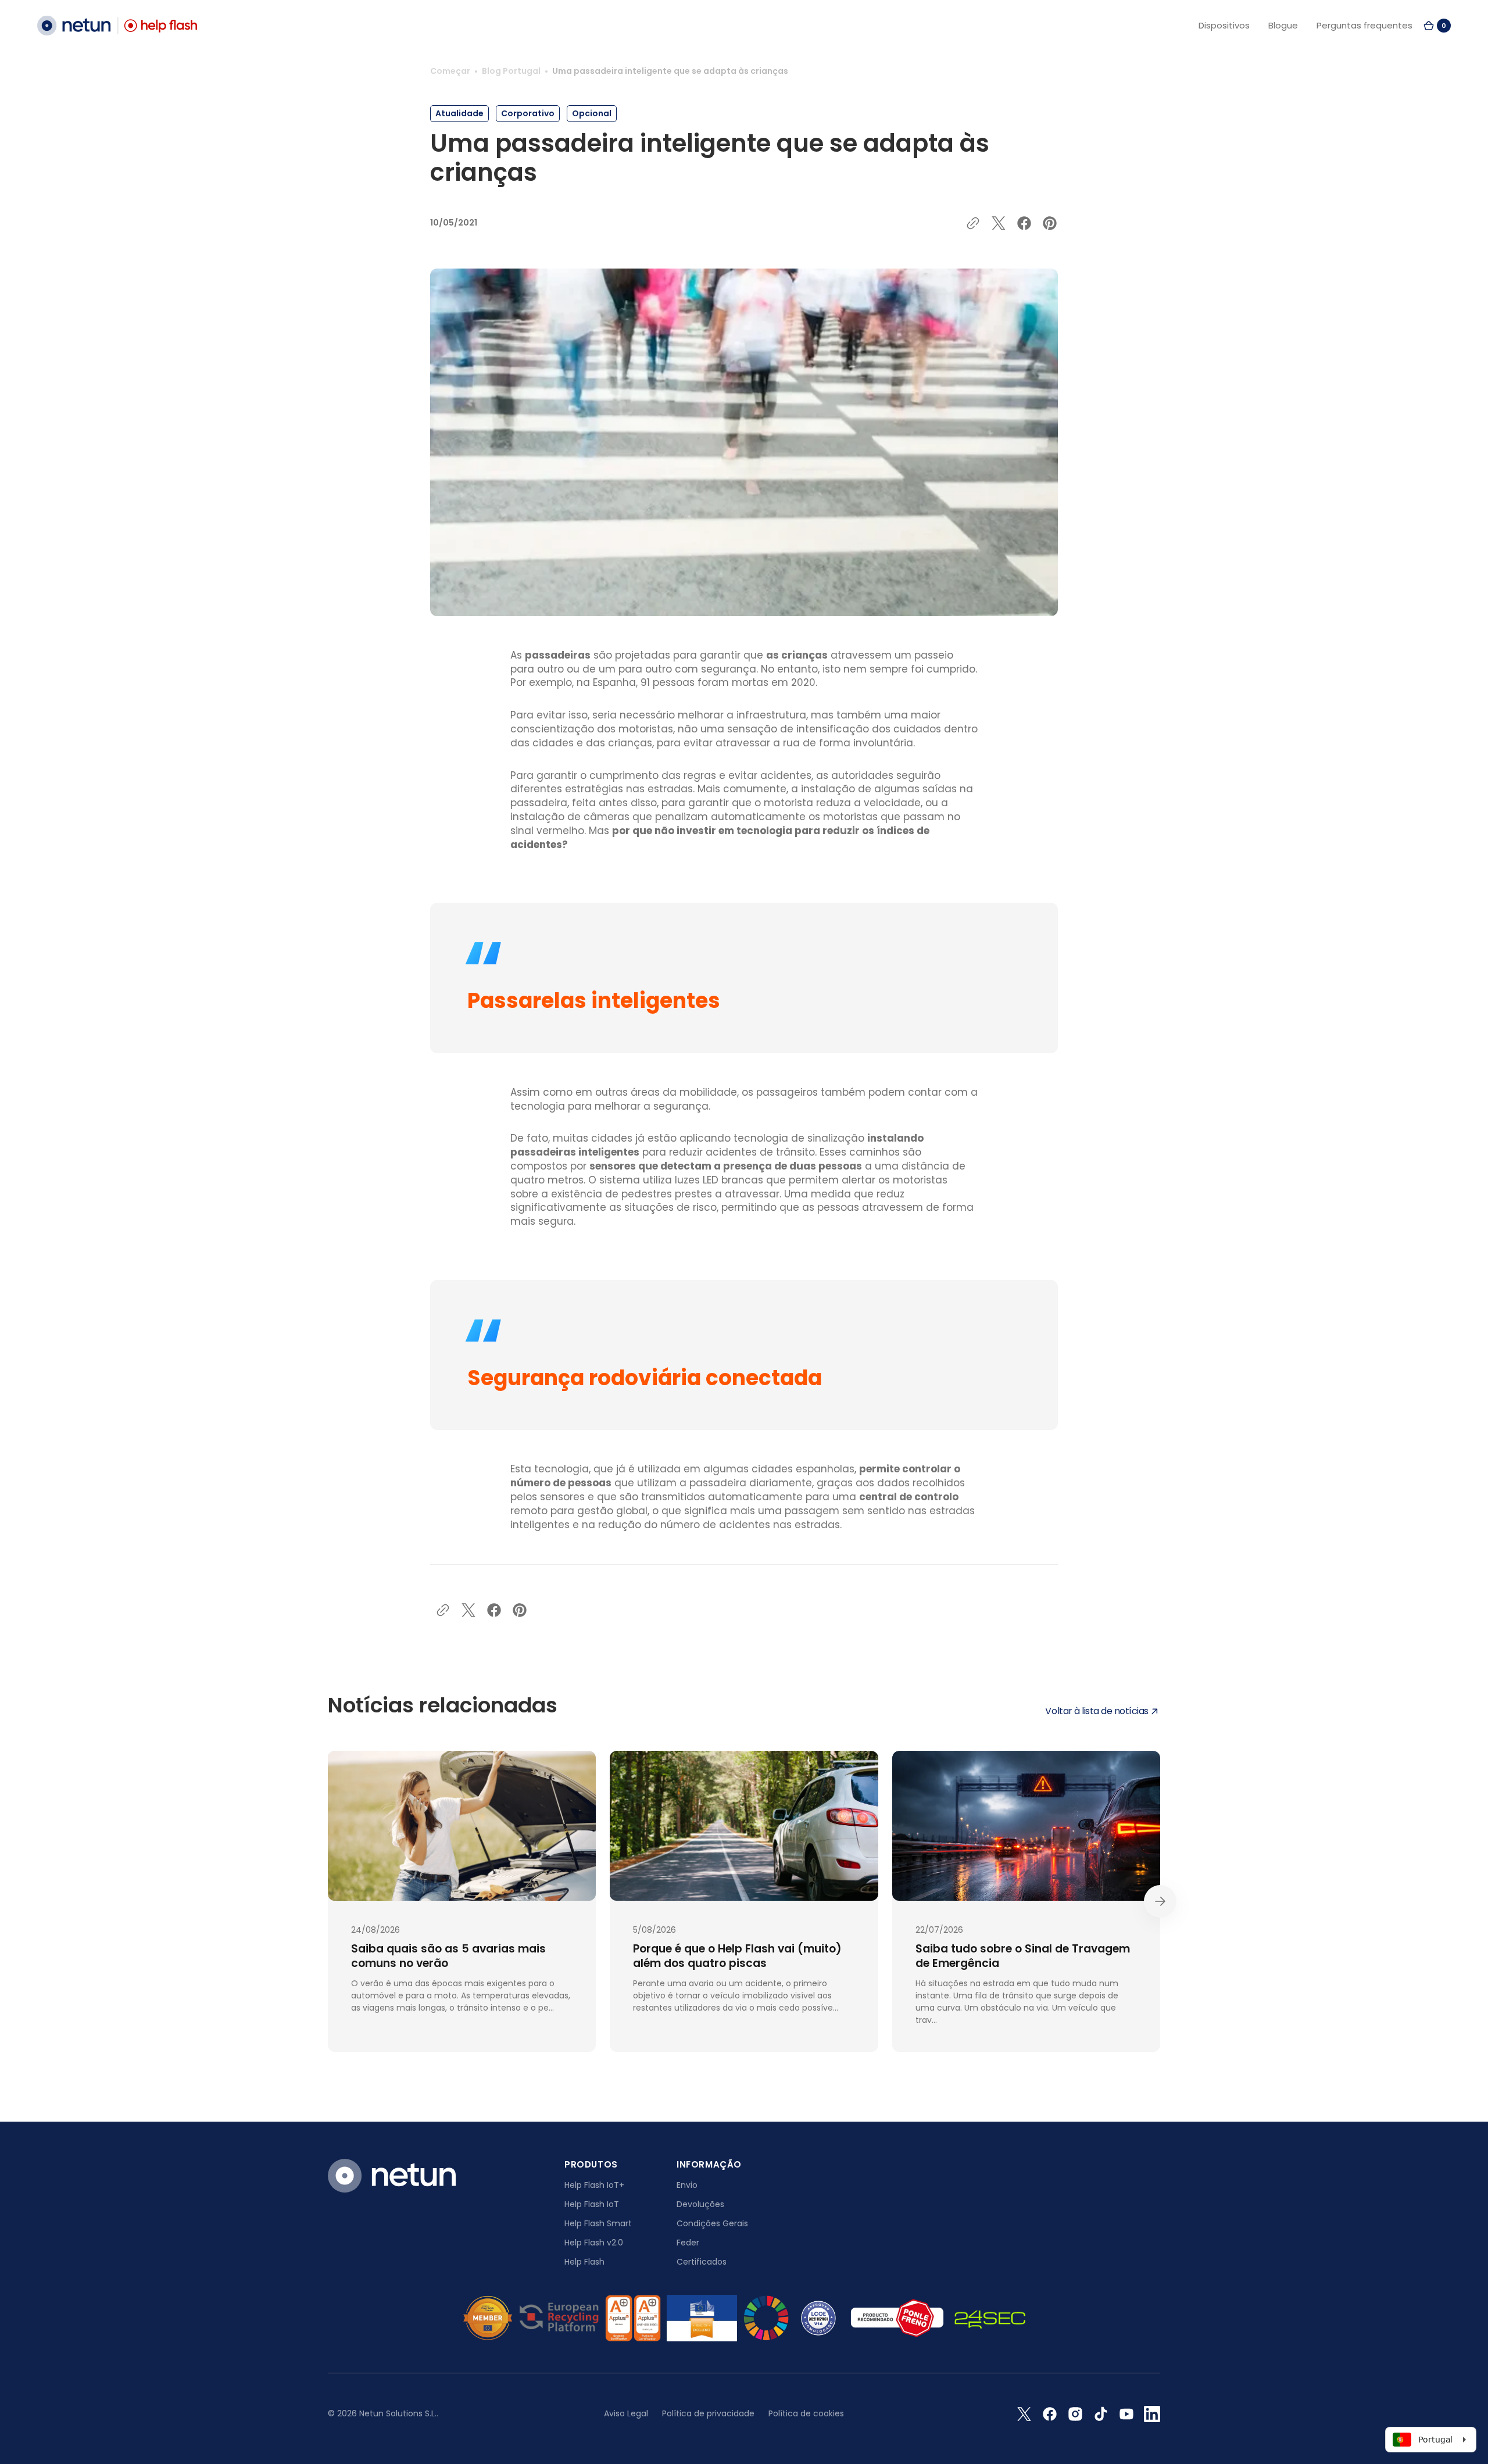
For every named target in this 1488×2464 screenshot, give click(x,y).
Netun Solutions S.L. (398, 2413)
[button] (1437, 26)
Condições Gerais (712, 2223)
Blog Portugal (511, 71)
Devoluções (700, 2204)
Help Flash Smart (598, 2223)
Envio (687, 2185)
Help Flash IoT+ (594, 2185)
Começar (450, 71)
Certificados (702, 2262)
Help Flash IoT (592, 2204)
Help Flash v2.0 (594, 2243)
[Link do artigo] (462, 1901)
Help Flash (584, 2262)
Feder (688, 2243)
